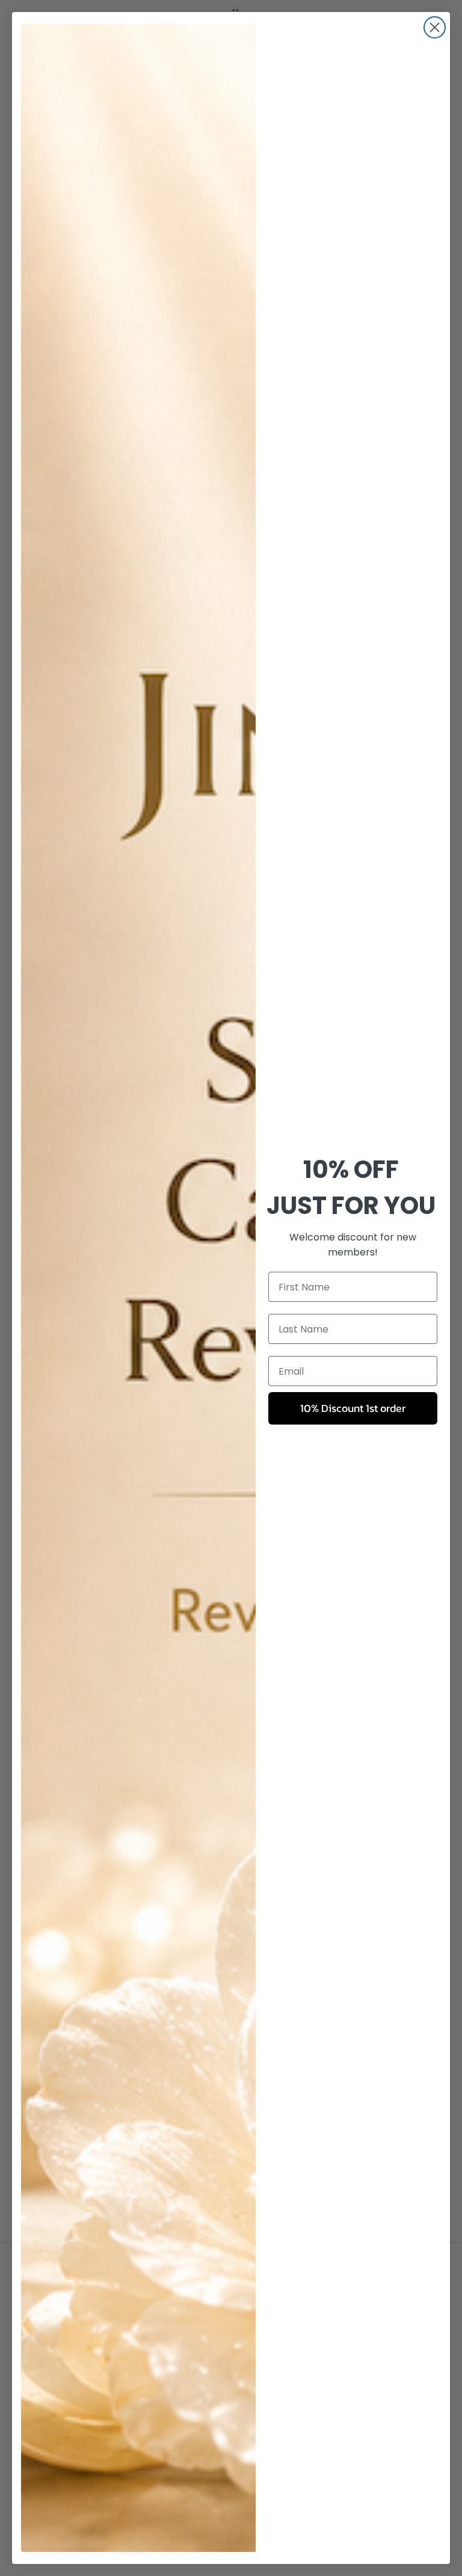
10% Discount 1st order (353, 1408)
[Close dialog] (435, 27)
